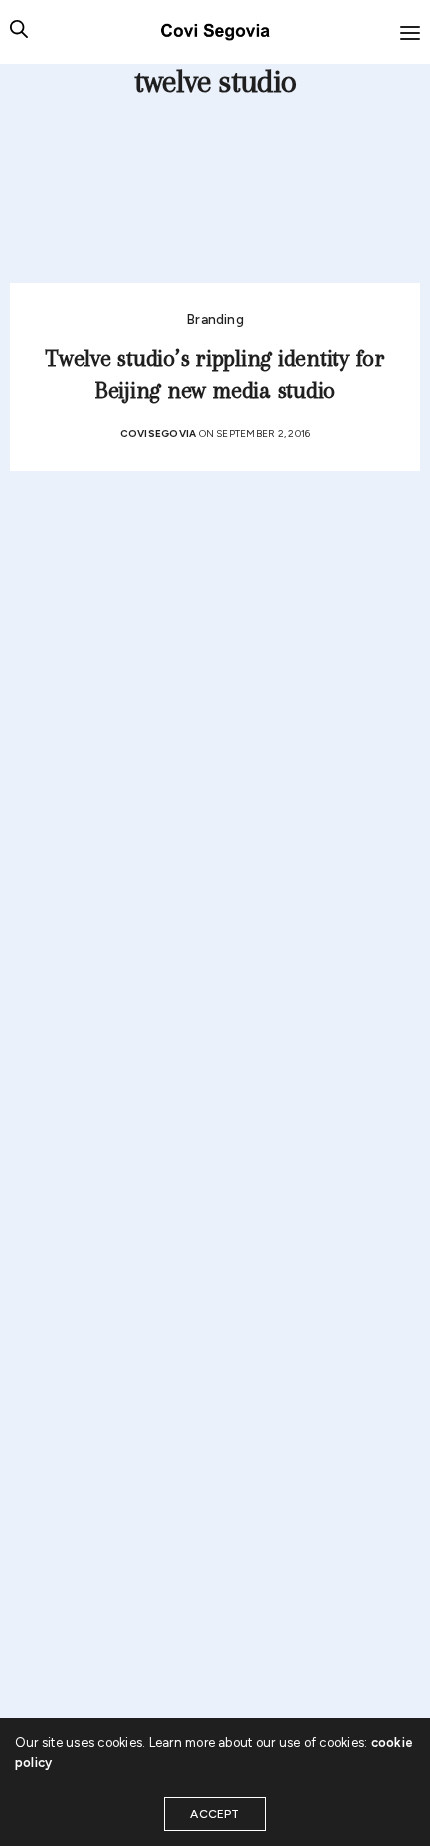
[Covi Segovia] (215, 32)
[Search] (19, 32)
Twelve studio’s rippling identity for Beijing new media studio (215, 374)
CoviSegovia (158, 433)
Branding (215, 319)
